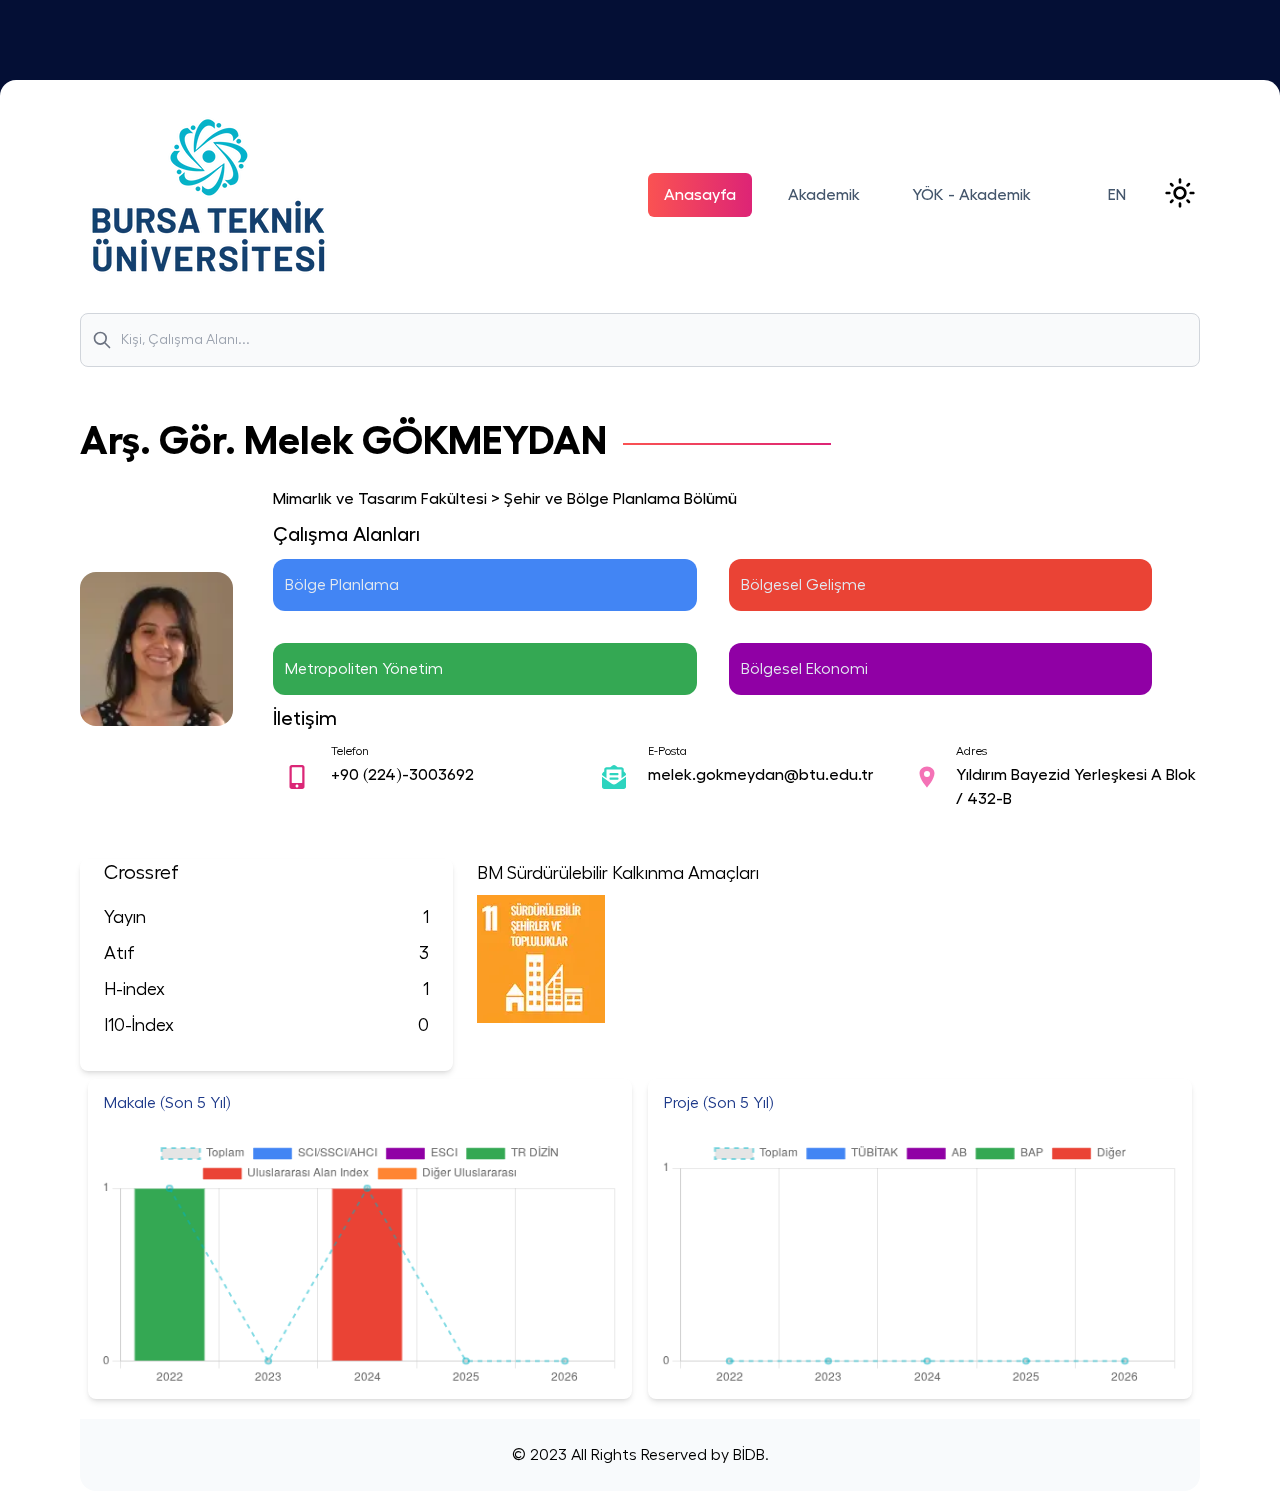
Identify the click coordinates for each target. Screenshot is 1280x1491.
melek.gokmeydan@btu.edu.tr (761, 775)
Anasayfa (700, 195)
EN (1117, 195)
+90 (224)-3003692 (402, 775)
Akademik (824, 195)
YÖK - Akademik (971, 195)
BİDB (747, 1455)
